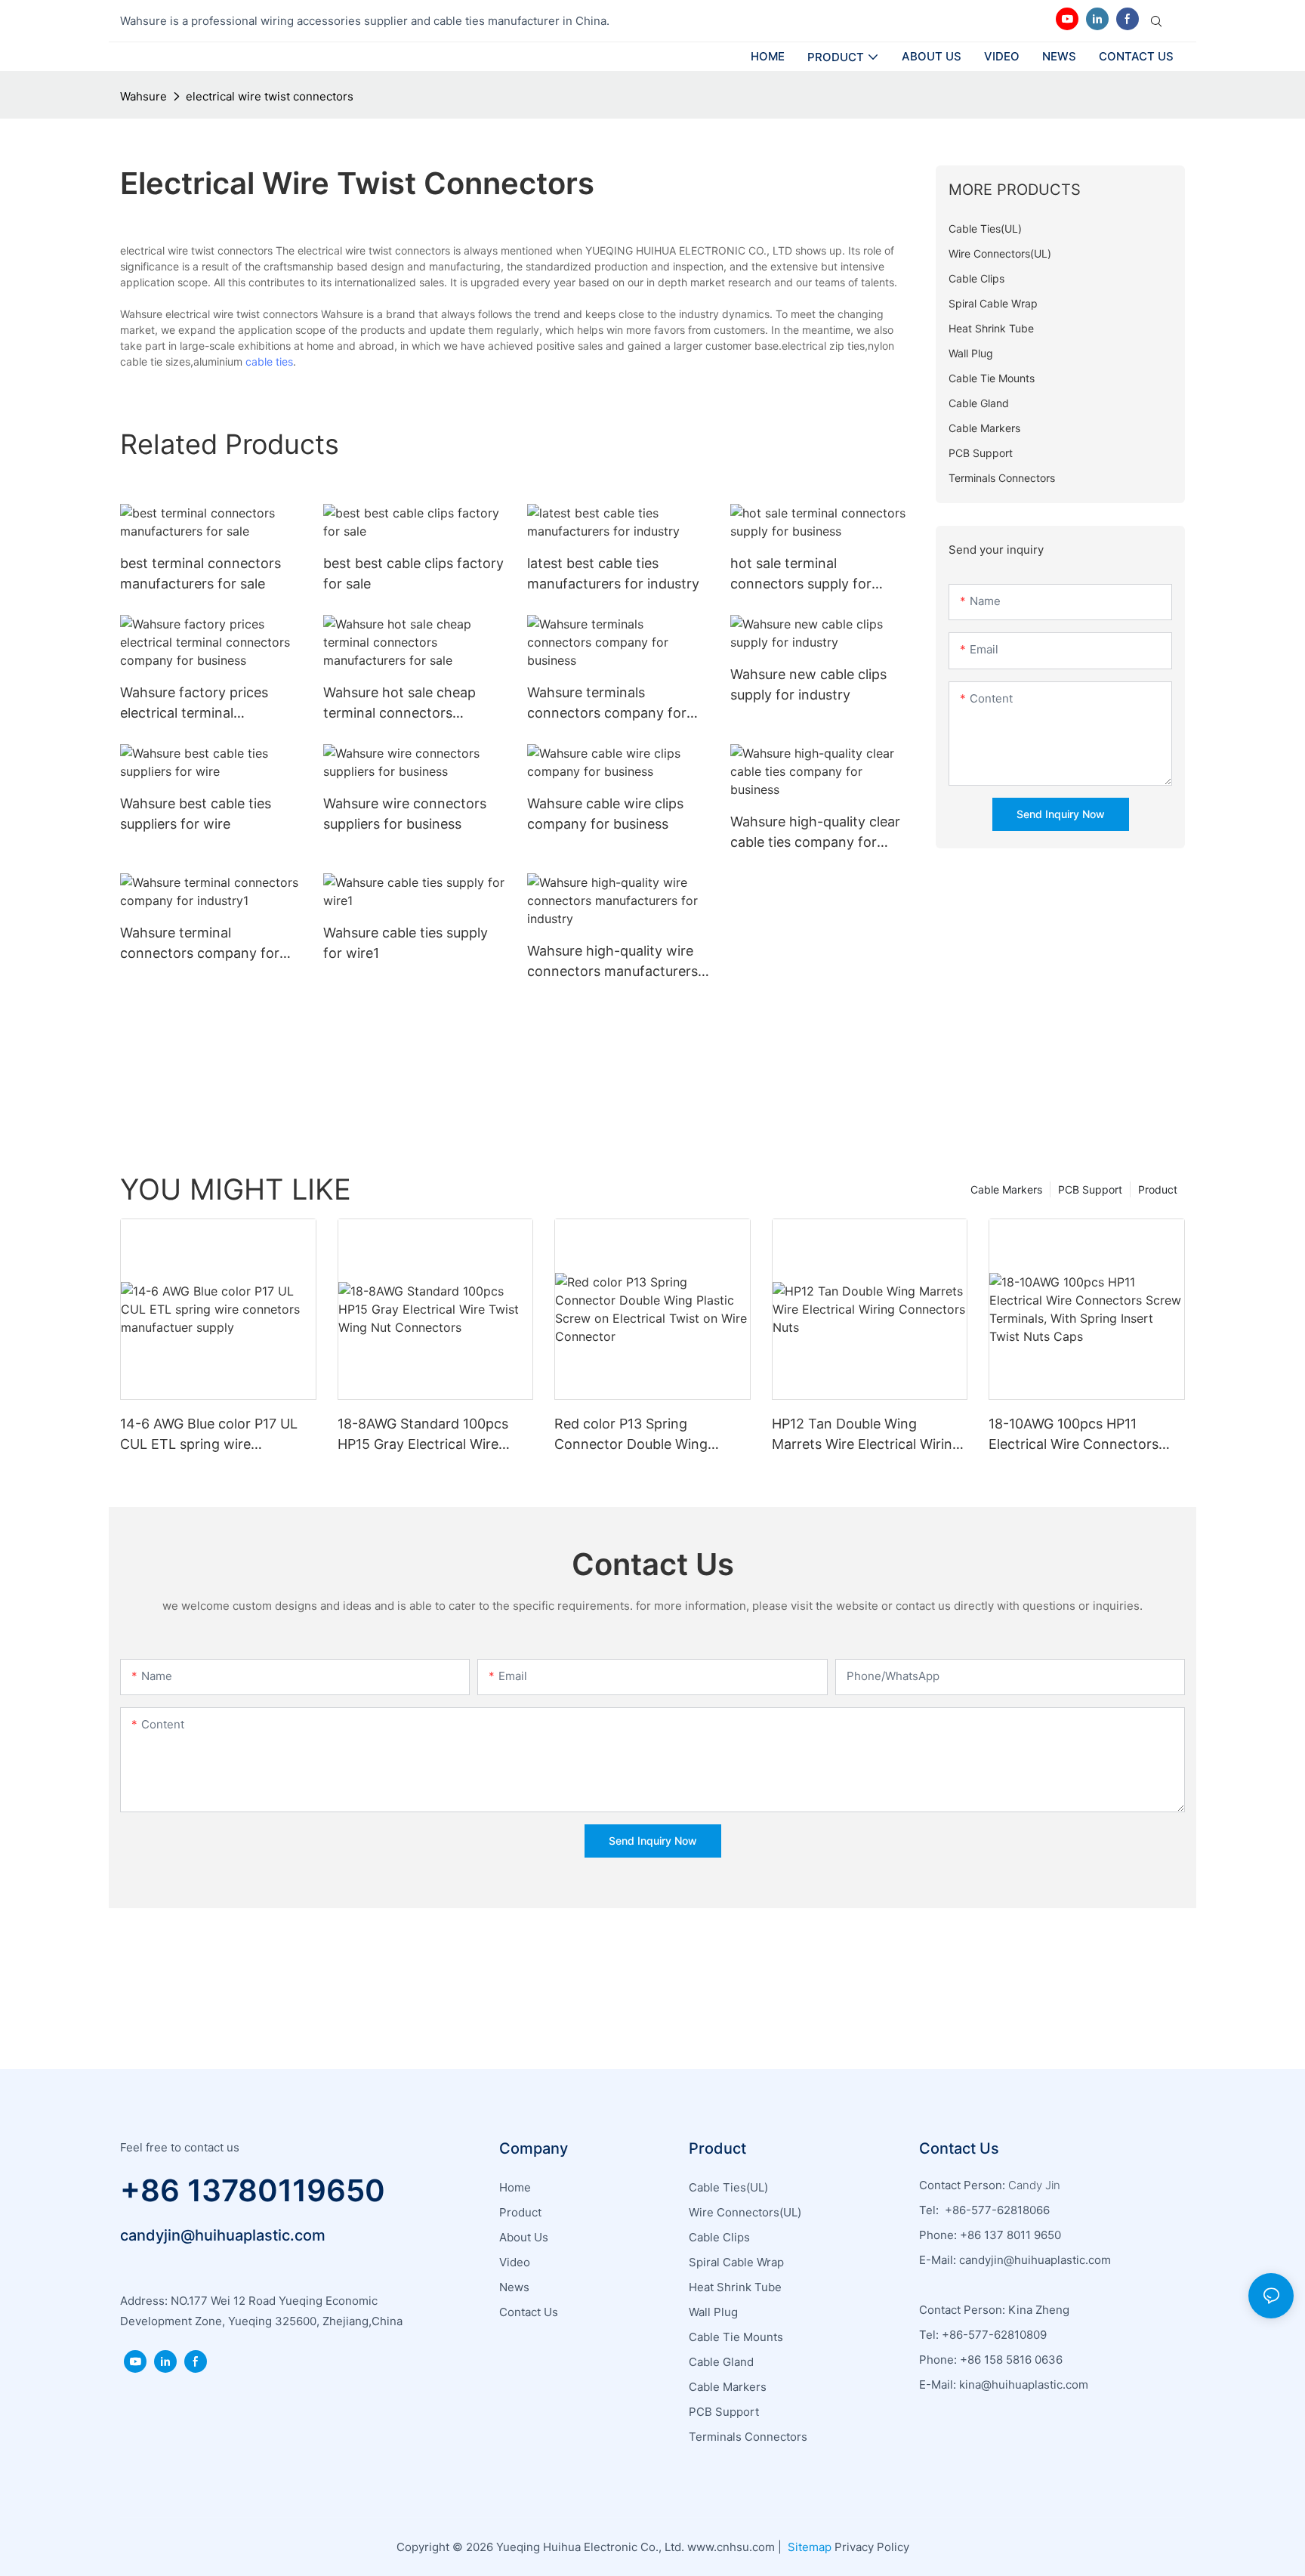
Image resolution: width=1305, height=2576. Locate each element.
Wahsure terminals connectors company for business (607, 704)
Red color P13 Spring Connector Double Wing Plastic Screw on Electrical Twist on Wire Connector (638, 1435)
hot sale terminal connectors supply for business (801, 575)
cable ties (269, 361)
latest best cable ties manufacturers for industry (613, 573)
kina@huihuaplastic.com (1025, 2384)
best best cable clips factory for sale (413, 573)
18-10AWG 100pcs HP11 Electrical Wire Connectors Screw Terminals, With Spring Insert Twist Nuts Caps (1083, 1435)
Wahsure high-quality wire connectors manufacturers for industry (612, 962)
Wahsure (143, 96)
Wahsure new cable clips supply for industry (808, 684)
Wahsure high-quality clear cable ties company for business (815, 833)
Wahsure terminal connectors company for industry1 (200, 944)
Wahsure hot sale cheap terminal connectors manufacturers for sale (400, 704)
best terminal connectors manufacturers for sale (201, 573)
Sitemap (808, 2547)
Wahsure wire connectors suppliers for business (405, 814)
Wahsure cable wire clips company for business (605, 814)
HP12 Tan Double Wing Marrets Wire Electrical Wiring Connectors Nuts (866, 1435)
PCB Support (1090, 1189)
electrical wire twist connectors (270, 96)
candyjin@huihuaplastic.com (223, 2235)
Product (1158, 1189)
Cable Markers (1006, 1189)
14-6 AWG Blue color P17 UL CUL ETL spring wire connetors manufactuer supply (209, 1435)
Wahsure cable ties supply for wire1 (406, 943)
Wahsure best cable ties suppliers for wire (196, 814)
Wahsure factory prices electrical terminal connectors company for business (200, 704)
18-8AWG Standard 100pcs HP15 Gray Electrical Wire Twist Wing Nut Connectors (426, 1435)
